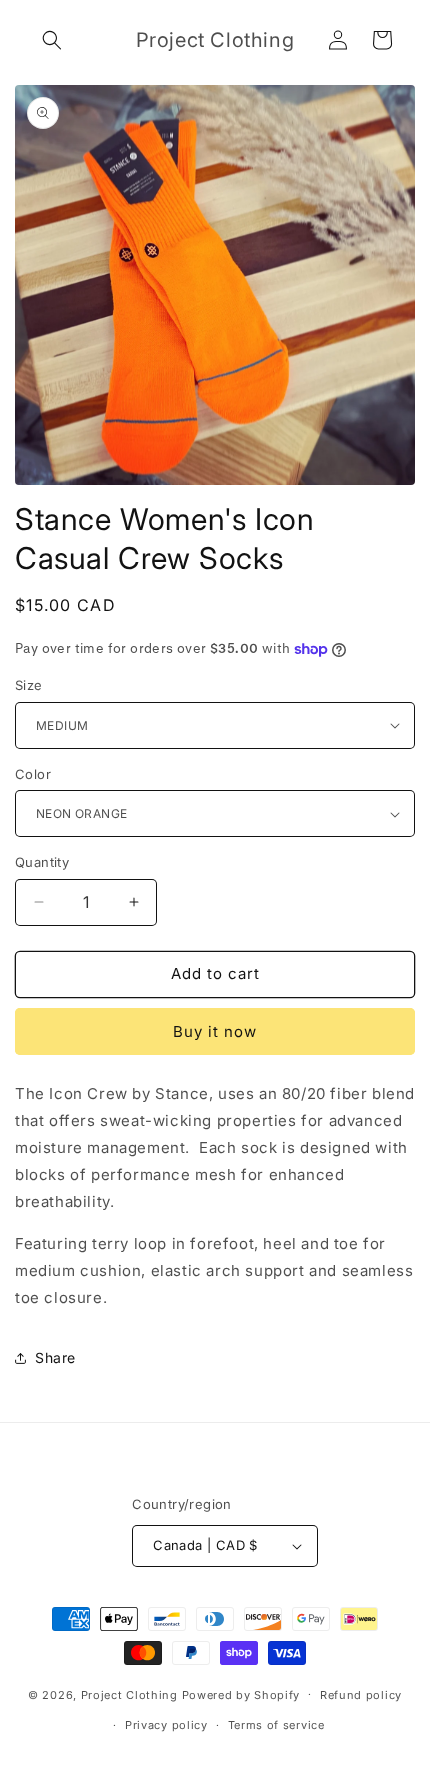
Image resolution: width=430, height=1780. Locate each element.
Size (29, 685)
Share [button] (55, 1357)
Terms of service (276, 1725)
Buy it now (215, 1031)
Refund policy (361, 1695)
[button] (52, 40)
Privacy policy (166, 1725)
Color (33, 774)
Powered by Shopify (241, 1694)
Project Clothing (129, 1694)
